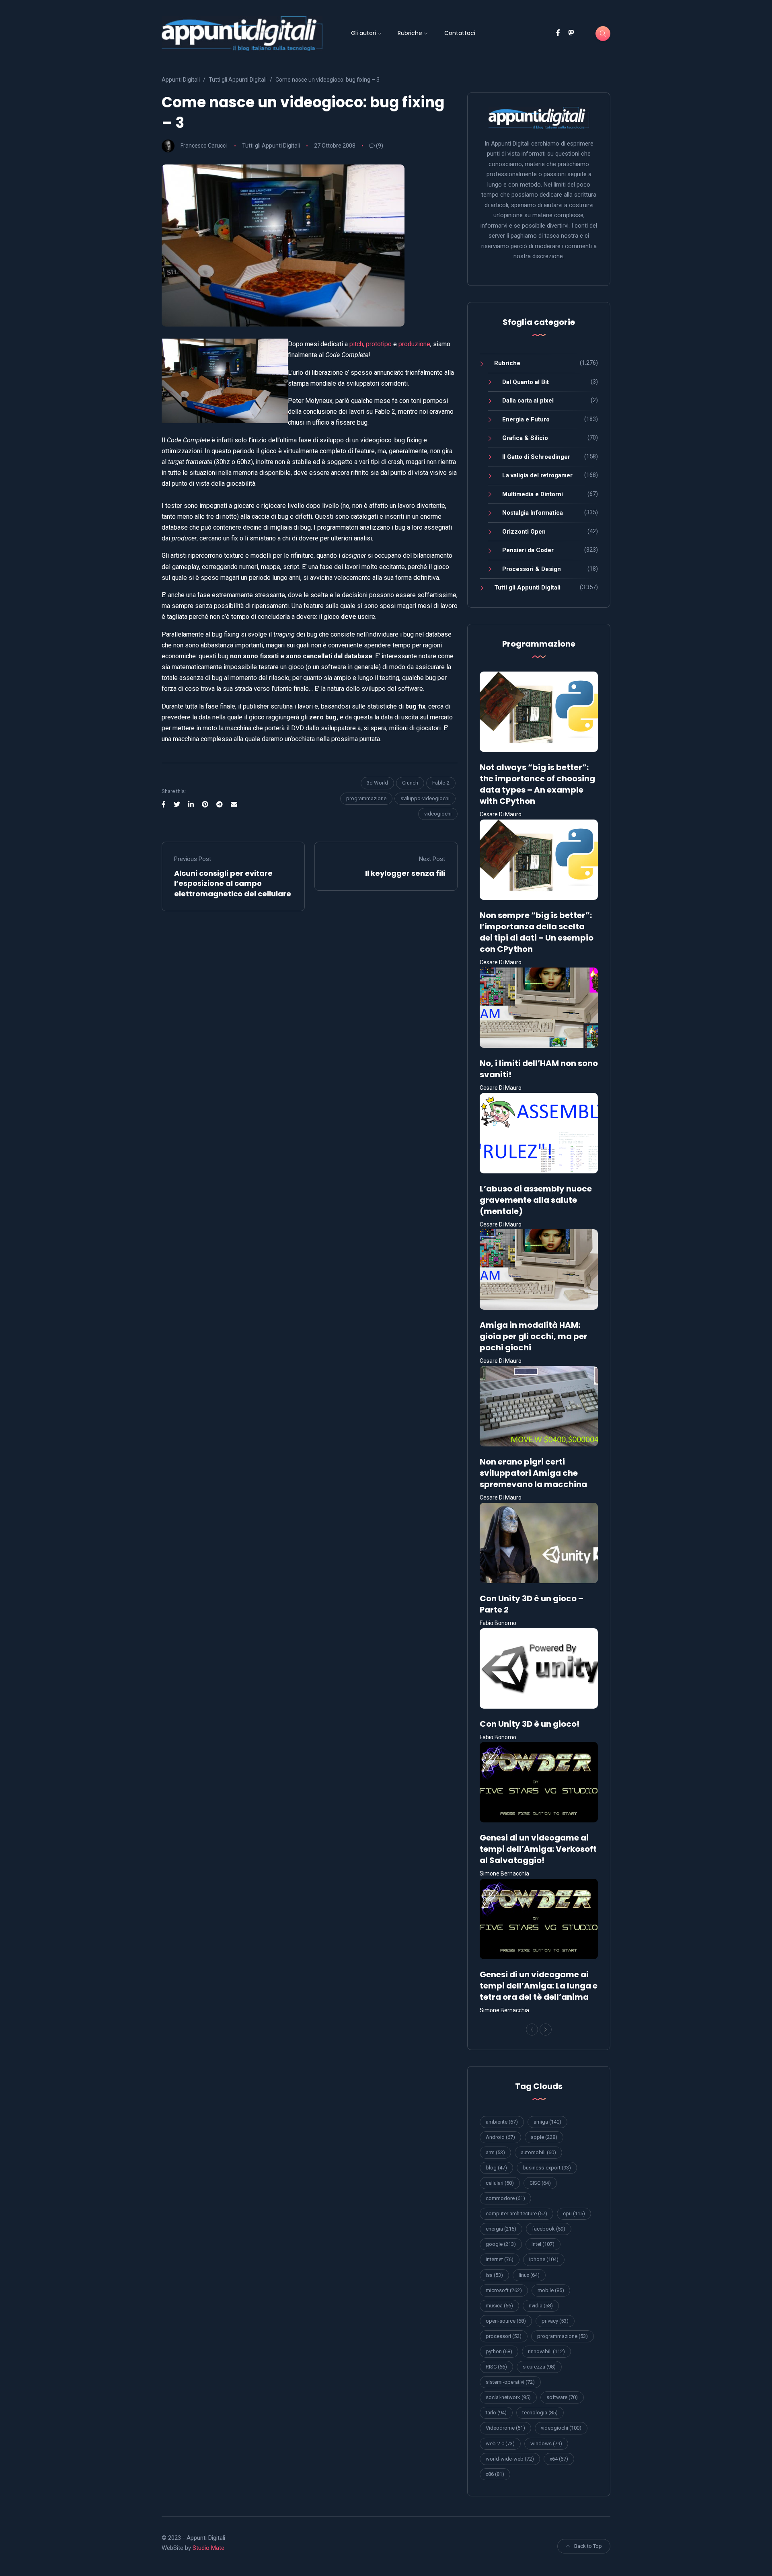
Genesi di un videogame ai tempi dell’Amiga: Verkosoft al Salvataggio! (538, 1849)
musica (499, 2306)
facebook (549, 2229)
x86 (495, 2474)
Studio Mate (208, 2548)
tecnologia (540, 2413)
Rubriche (410, 33)
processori (504, 2336)
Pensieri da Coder (528, 550)
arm (495, 2152)
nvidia (541, 2306)
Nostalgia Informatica (533, 513)
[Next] (546, 2030)
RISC (496, 2367)
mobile (551, 2290)
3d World (377, 783)
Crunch (410, 783)
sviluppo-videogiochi (425, 798)
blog (496, 2168)
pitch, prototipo (371, 344)
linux (529, 2275)
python (499, 2351)
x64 (559, 2459)
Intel (543, 2244)
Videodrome (505, 2428)
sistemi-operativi (510, 2382)
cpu (574, 2213)
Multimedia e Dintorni (533, 494)
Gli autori (363, 33)
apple (544, 2137)
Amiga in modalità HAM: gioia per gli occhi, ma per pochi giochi (534, 1336)
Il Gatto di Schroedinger (536, 457)
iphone (544, 2259)
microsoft (504, 2290)
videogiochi (438, 814)
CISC (540, 2183)
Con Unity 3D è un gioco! (530, 1724)
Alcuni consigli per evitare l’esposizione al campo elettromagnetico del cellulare (233, 883)
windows (546, 2444)
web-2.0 (500, 2444)
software (562, 2397)
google (501, 2244)
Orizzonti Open (524, 532)
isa (494, 2275)
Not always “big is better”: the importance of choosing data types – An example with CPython (537, 784)
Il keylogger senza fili (405, 873)
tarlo (496, 2413)
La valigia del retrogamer (537, 475)
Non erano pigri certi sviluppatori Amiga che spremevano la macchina (533, 1473)
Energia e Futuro (526, 419)
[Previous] (532, 2030)
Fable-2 (441, 783)
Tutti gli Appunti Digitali (271, 146)
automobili (538, 2152)
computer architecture (516, 2213)
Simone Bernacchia (504, 1873)
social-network (508, 2397)
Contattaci (460, 33)
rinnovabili (546, 2351)
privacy (555, 2321)
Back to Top (588, 2546)
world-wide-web (510, 2459)
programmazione (366, 798)
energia (501, 2229)
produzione (414, 344)
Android (500, 2137)
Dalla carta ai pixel (528, 401)
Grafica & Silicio (525, 438)
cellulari (500, 2183)
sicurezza (539, 2367)
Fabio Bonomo (498, 1623)
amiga (547, 2122)
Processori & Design (532, 569)
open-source (506, 2321)
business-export (547, 2168)
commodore (505, 2198)
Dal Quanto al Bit (526, 382)
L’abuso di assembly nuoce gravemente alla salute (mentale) (536, 1200)
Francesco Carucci (204, 146)
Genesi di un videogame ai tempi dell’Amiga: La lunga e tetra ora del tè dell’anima (539, 1986)
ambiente (502, 2122)
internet (500, 2259)
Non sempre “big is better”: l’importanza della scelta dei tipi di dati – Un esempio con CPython (537, 932)
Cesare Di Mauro (501, 814)
